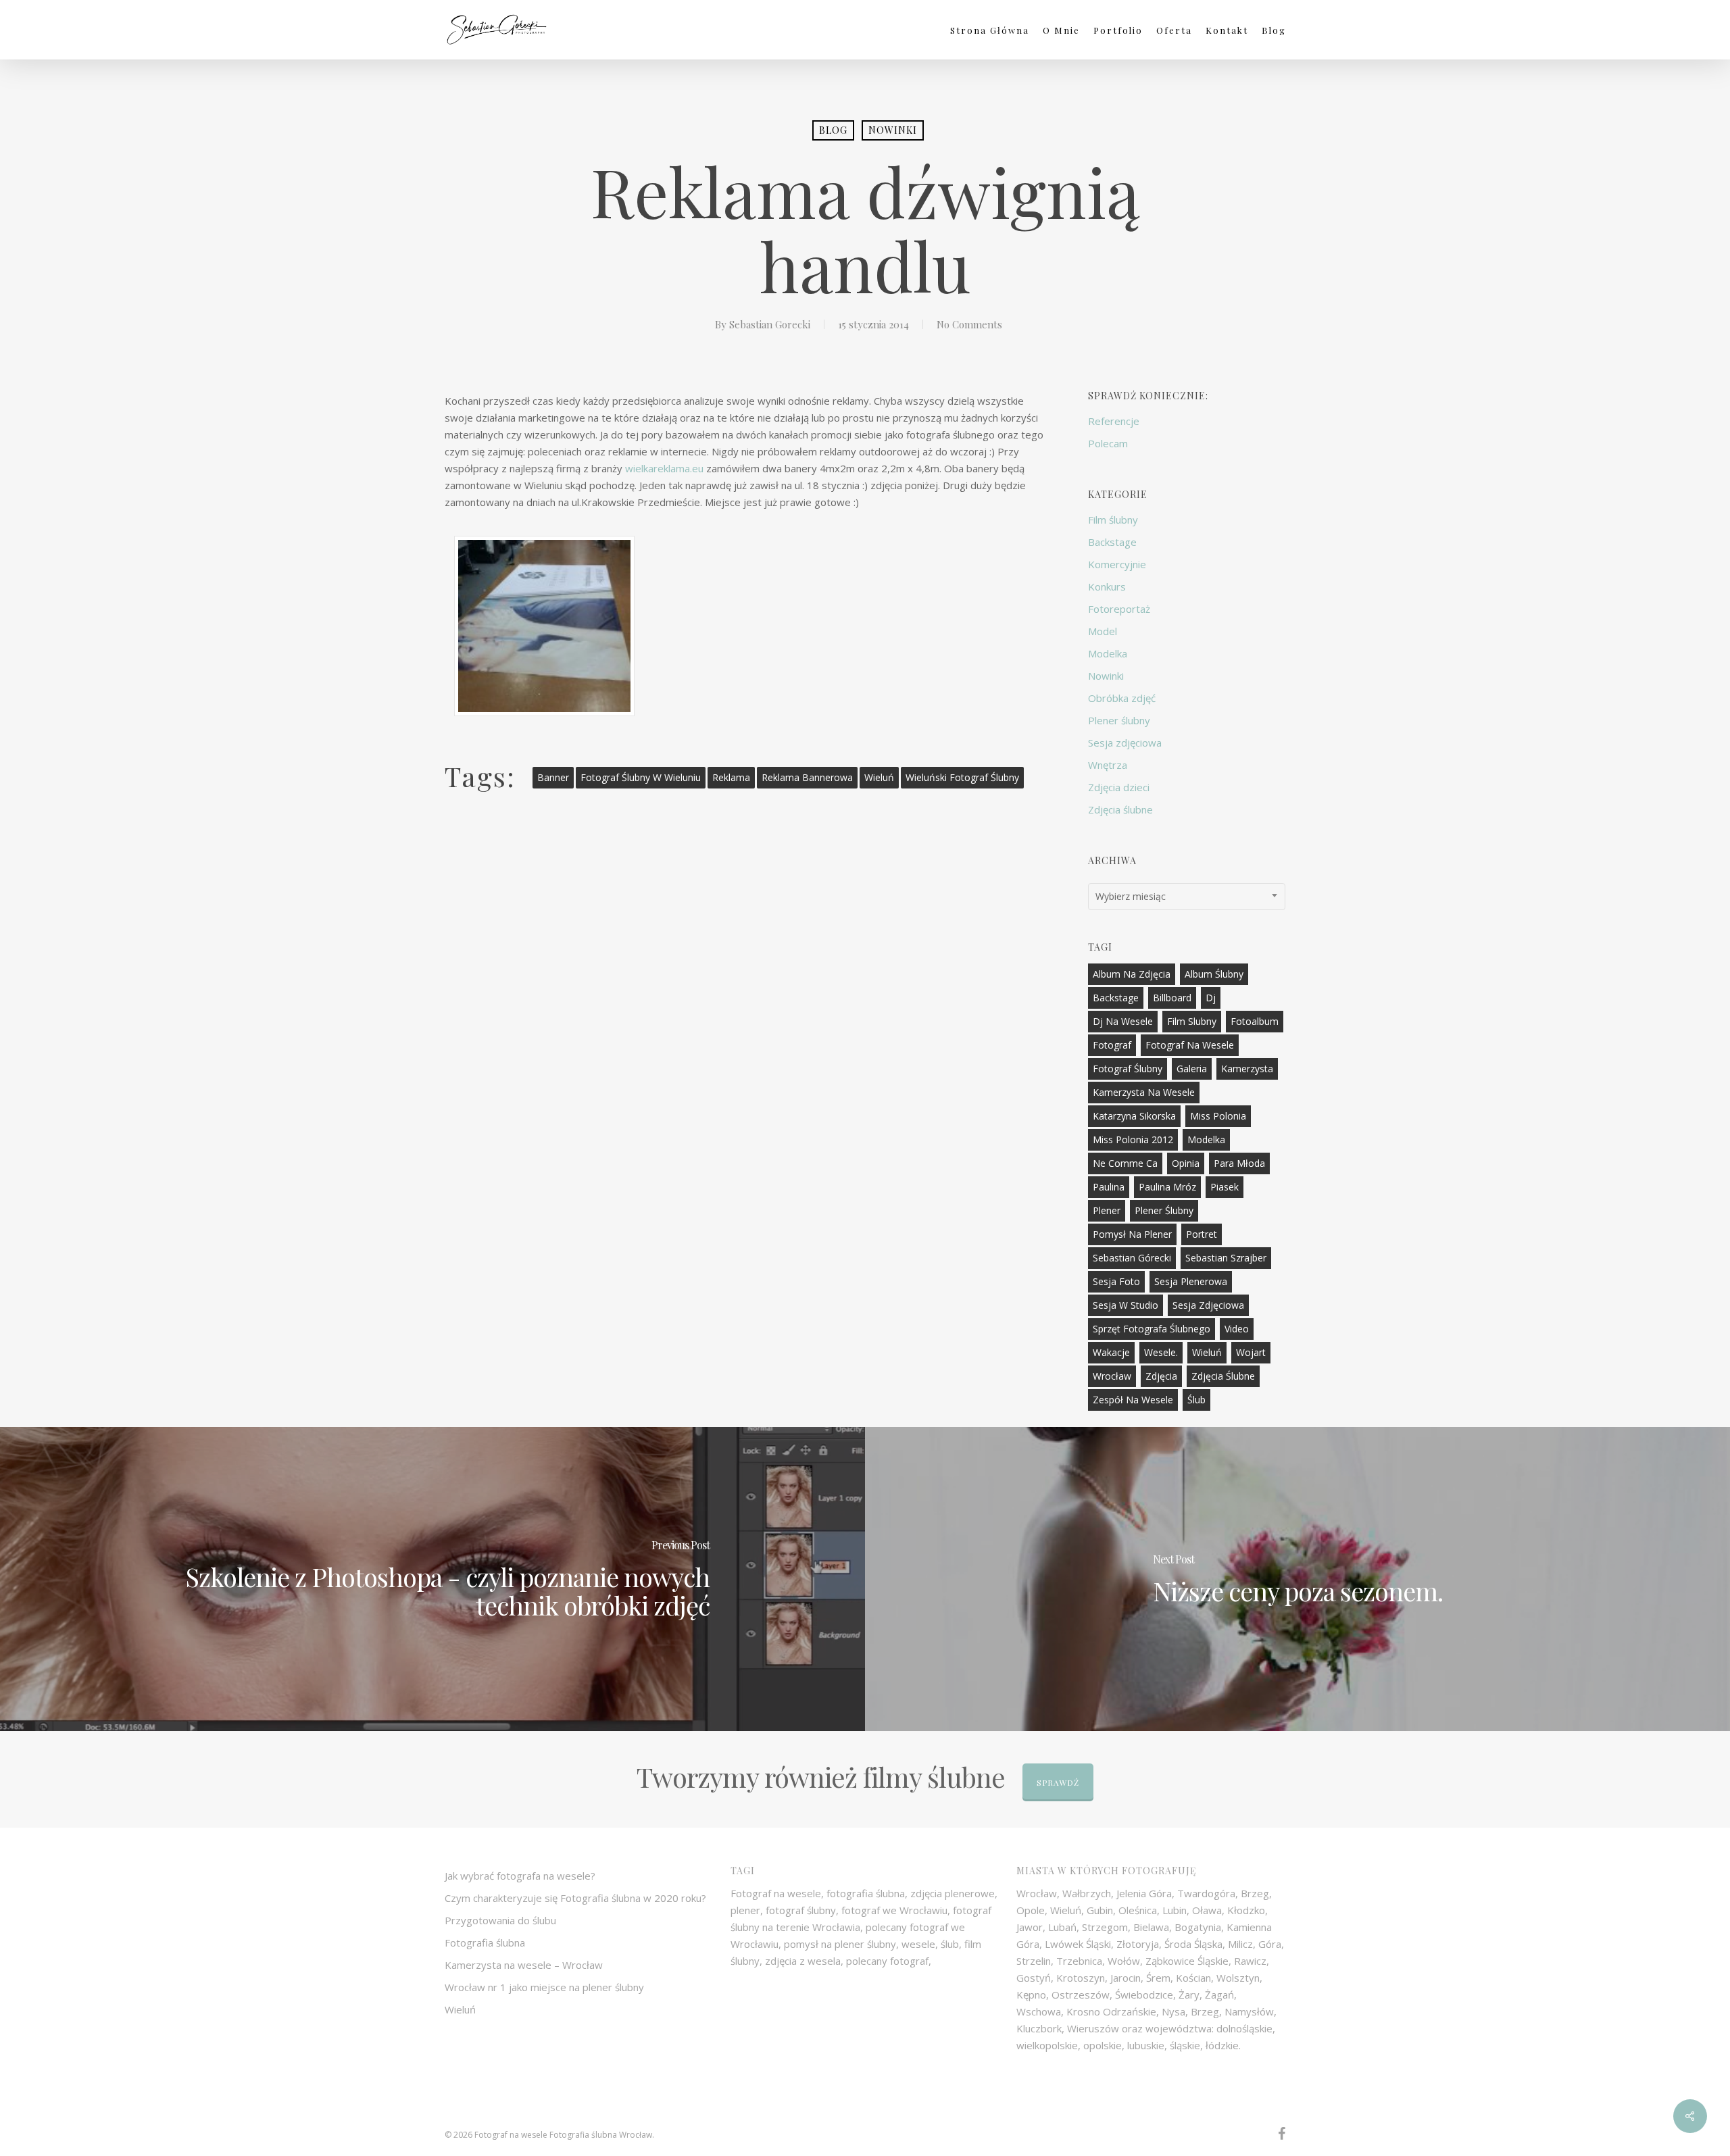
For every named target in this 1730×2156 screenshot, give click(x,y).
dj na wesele (1123, 1021)
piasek (1225, 1187)
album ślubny (1214, 974)
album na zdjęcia (1132, 974)
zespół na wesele (1133, 1400)
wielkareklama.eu (664, 468)
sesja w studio (1126, 1305)
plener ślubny (1164, 1210)
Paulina (1109, 1187)
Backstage (1112, 542)
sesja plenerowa (1191, 1281)
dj (1211, 998)
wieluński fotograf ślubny (962, 777)
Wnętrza (1108, 765)
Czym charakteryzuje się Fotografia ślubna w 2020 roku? (575, 1898)
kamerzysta (1247, 1069)
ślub (1196, 1400)
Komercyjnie (1117, 564)
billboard (1172, 998)
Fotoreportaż (1119, 609)
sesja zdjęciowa (1208, 1305)
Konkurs (1107, 586)
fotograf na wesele (1190, 1045)
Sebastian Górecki (1132, 1258)
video (1237, 1329)
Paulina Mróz (1167, 1187)
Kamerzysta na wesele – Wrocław (524, 1965)
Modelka (1108, 653)
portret (1202, 1234)
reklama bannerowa (807, 777)
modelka (1206, 1139)
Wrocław (1112, 1376)
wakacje (1111, 1352)
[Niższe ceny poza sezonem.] (1297, 1579)
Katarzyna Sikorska (1134, 1116)
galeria (1192, 1069)
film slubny (1192, 1021)
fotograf (1112, 1045)
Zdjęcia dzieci (1119, 787)
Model (1103, 631)
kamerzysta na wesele (1144, 1092)
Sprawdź (1058, 1782)
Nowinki (893, 130)
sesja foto (1116, 1281)
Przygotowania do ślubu (500, 1920)
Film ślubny (1113, 520)
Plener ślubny (1119, 720)
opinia (1186, 1163)
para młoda (1239, 1163)
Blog (833, 130)
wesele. (1161, 1352)
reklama (731, 777)
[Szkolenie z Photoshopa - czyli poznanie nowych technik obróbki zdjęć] (432, 1579)
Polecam (1108, 443)
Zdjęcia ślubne (1120, 809)
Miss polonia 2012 (1133, 1139)
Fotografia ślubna (485, 1942)
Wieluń (879, 777)
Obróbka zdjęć (1122, 698)
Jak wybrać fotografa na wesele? (520, 1876)
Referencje (1114, 421)
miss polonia (1218, 1116)
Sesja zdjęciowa (1125, 743)
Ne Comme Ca (1125, 1163)
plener (1107, 1210)
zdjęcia (1161, 1376)
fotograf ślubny (1128, 1069)
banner (553, 777)
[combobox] (1187, 897)
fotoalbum (1255, 1021)
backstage (1116, 998)
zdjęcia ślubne (1223, 1376)
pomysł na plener (1132, 1234)
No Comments (969, 324)
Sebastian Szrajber (1226, 1258)
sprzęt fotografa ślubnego (1152, 1329)
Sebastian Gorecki (770, 324)
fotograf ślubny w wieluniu (641, 777)
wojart (1251, 1352)
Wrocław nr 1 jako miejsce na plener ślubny (544, 1987)
